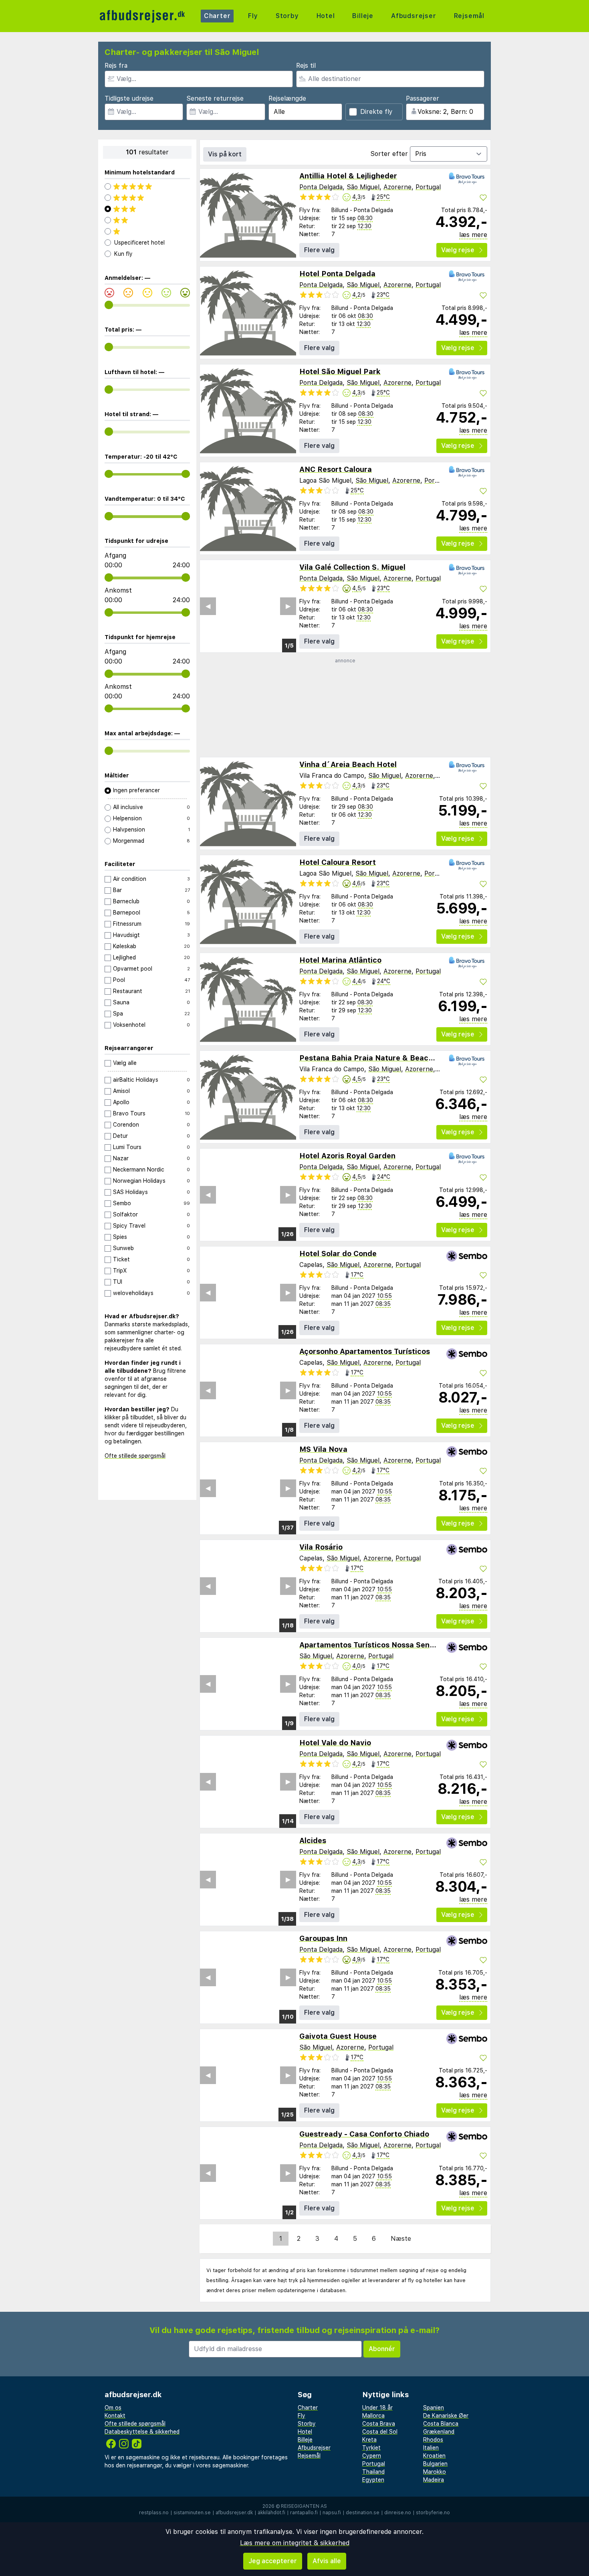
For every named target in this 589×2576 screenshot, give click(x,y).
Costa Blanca (441, 2424)
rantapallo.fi (304, 2513)
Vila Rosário (321, 1547)
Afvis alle (327, 2561)
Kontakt (115, 2416)
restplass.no (154, 2513)
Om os (113, 2408)
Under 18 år (377, 2408)
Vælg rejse (458, 250)
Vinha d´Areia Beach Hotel (348, 764)
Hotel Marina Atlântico (340, 960)
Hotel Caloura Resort (338, 862)
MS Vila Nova (323, 1449)
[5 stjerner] (147, 186)
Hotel (326, 16)
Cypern (372, 2456)
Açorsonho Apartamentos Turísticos (365, 1351)
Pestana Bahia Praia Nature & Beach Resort (379, 1058)
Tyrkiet (371, 2448)
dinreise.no (398, 2513)
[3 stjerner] (147, 209)
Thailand (373, 2472)
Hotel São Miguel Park (340, 371)
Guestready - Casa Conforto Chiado (364, 2134)
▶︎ (288, 606)
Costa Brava (379, 2424)
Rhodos (433, 2440)
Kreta (369, 2440)
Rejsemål (469, 16)
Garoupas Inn (323, 1938)
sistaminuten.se (192, 2513)
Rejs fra (116, 66)
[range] (109, 305)
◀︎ (208, 606)
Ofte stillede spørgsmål (135, 1456)
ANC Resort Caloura (336, 469)
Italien (431, 2448)
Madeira (434, 2480)
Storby (287, 16)
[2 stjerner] (147, 220)
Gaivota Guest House (338, 2036)
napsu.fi (332, 2513)
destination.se (363, 2513)
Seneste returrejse (215, 98)
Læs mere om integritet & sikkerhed (295, 2543)
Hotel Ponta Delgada (337, 274)
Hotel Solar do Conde (338, 1254)
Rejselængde (287, 98)
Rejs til (306, 66)
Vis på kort (225, 154)
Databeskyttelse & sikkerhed (142, 2432)
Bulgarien (435, 2464)
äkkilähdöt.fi (271, 2513)
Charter (217, 16)
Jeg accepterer (273, 2561)
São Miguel (363, 187)
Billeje (363, 16)
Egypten (373, 2480)
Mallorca (373, 2416)
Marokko (435, 2472)
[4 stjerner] (147, 198)
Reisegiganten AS (304, 2506)
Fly (253, 16)
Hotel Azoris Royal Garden (347, 1156)
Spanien (434, 2408)
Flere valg (319, 250)
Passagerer (423, 98)
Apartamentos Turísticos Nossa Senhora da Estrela (392, 1645)
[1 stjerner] (147, 231)
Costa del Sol (380, 2432)
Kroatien (434, 2456)
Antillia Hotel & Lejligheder (348, 176)
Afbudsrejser (414, 16)
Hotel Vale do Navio (335, 1743)
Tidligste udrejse (129, 98)
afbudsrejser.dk (234, 2513)
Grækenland (439, 2432)
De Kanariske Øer (446, 2416)
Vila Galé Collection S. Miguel (352, 567)
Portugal (428, 187)
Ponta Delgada (321, 187)
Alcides (313, 1840)
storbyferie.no (433, 2513)
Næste (401, 2239)
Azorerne (397, 187)
